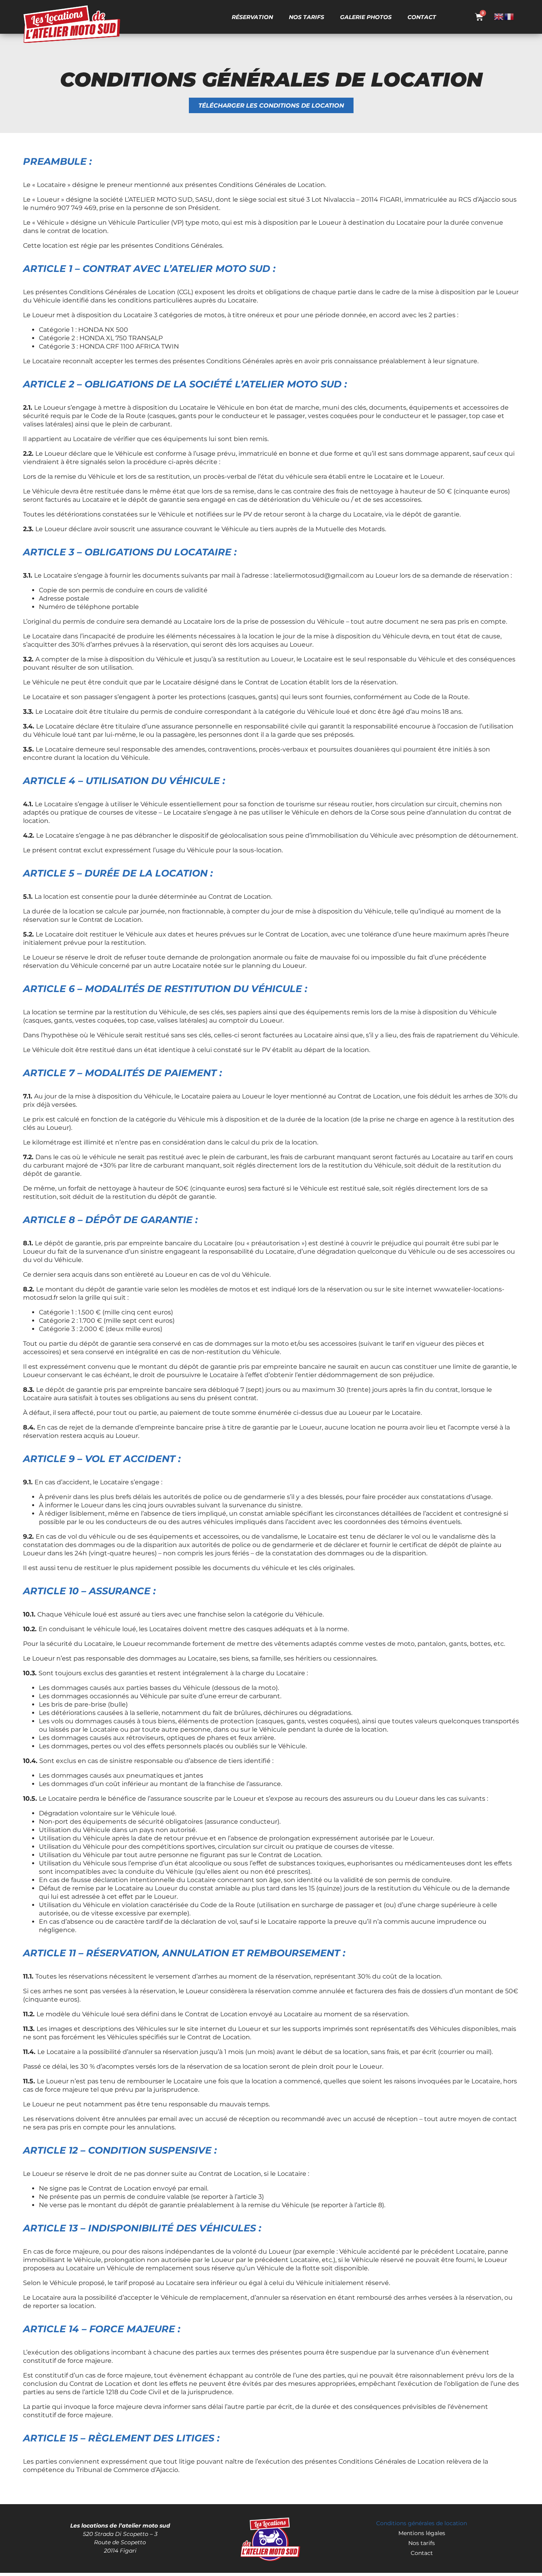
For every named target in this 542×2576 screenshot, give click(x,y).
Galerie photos (366, 17)
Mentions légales (422, 2533)
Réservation (252, 17)
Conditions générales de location (422, 2523)
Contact (422, 17)
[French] (509, 16)
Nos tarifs (307, 17)
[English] (499, 16)
